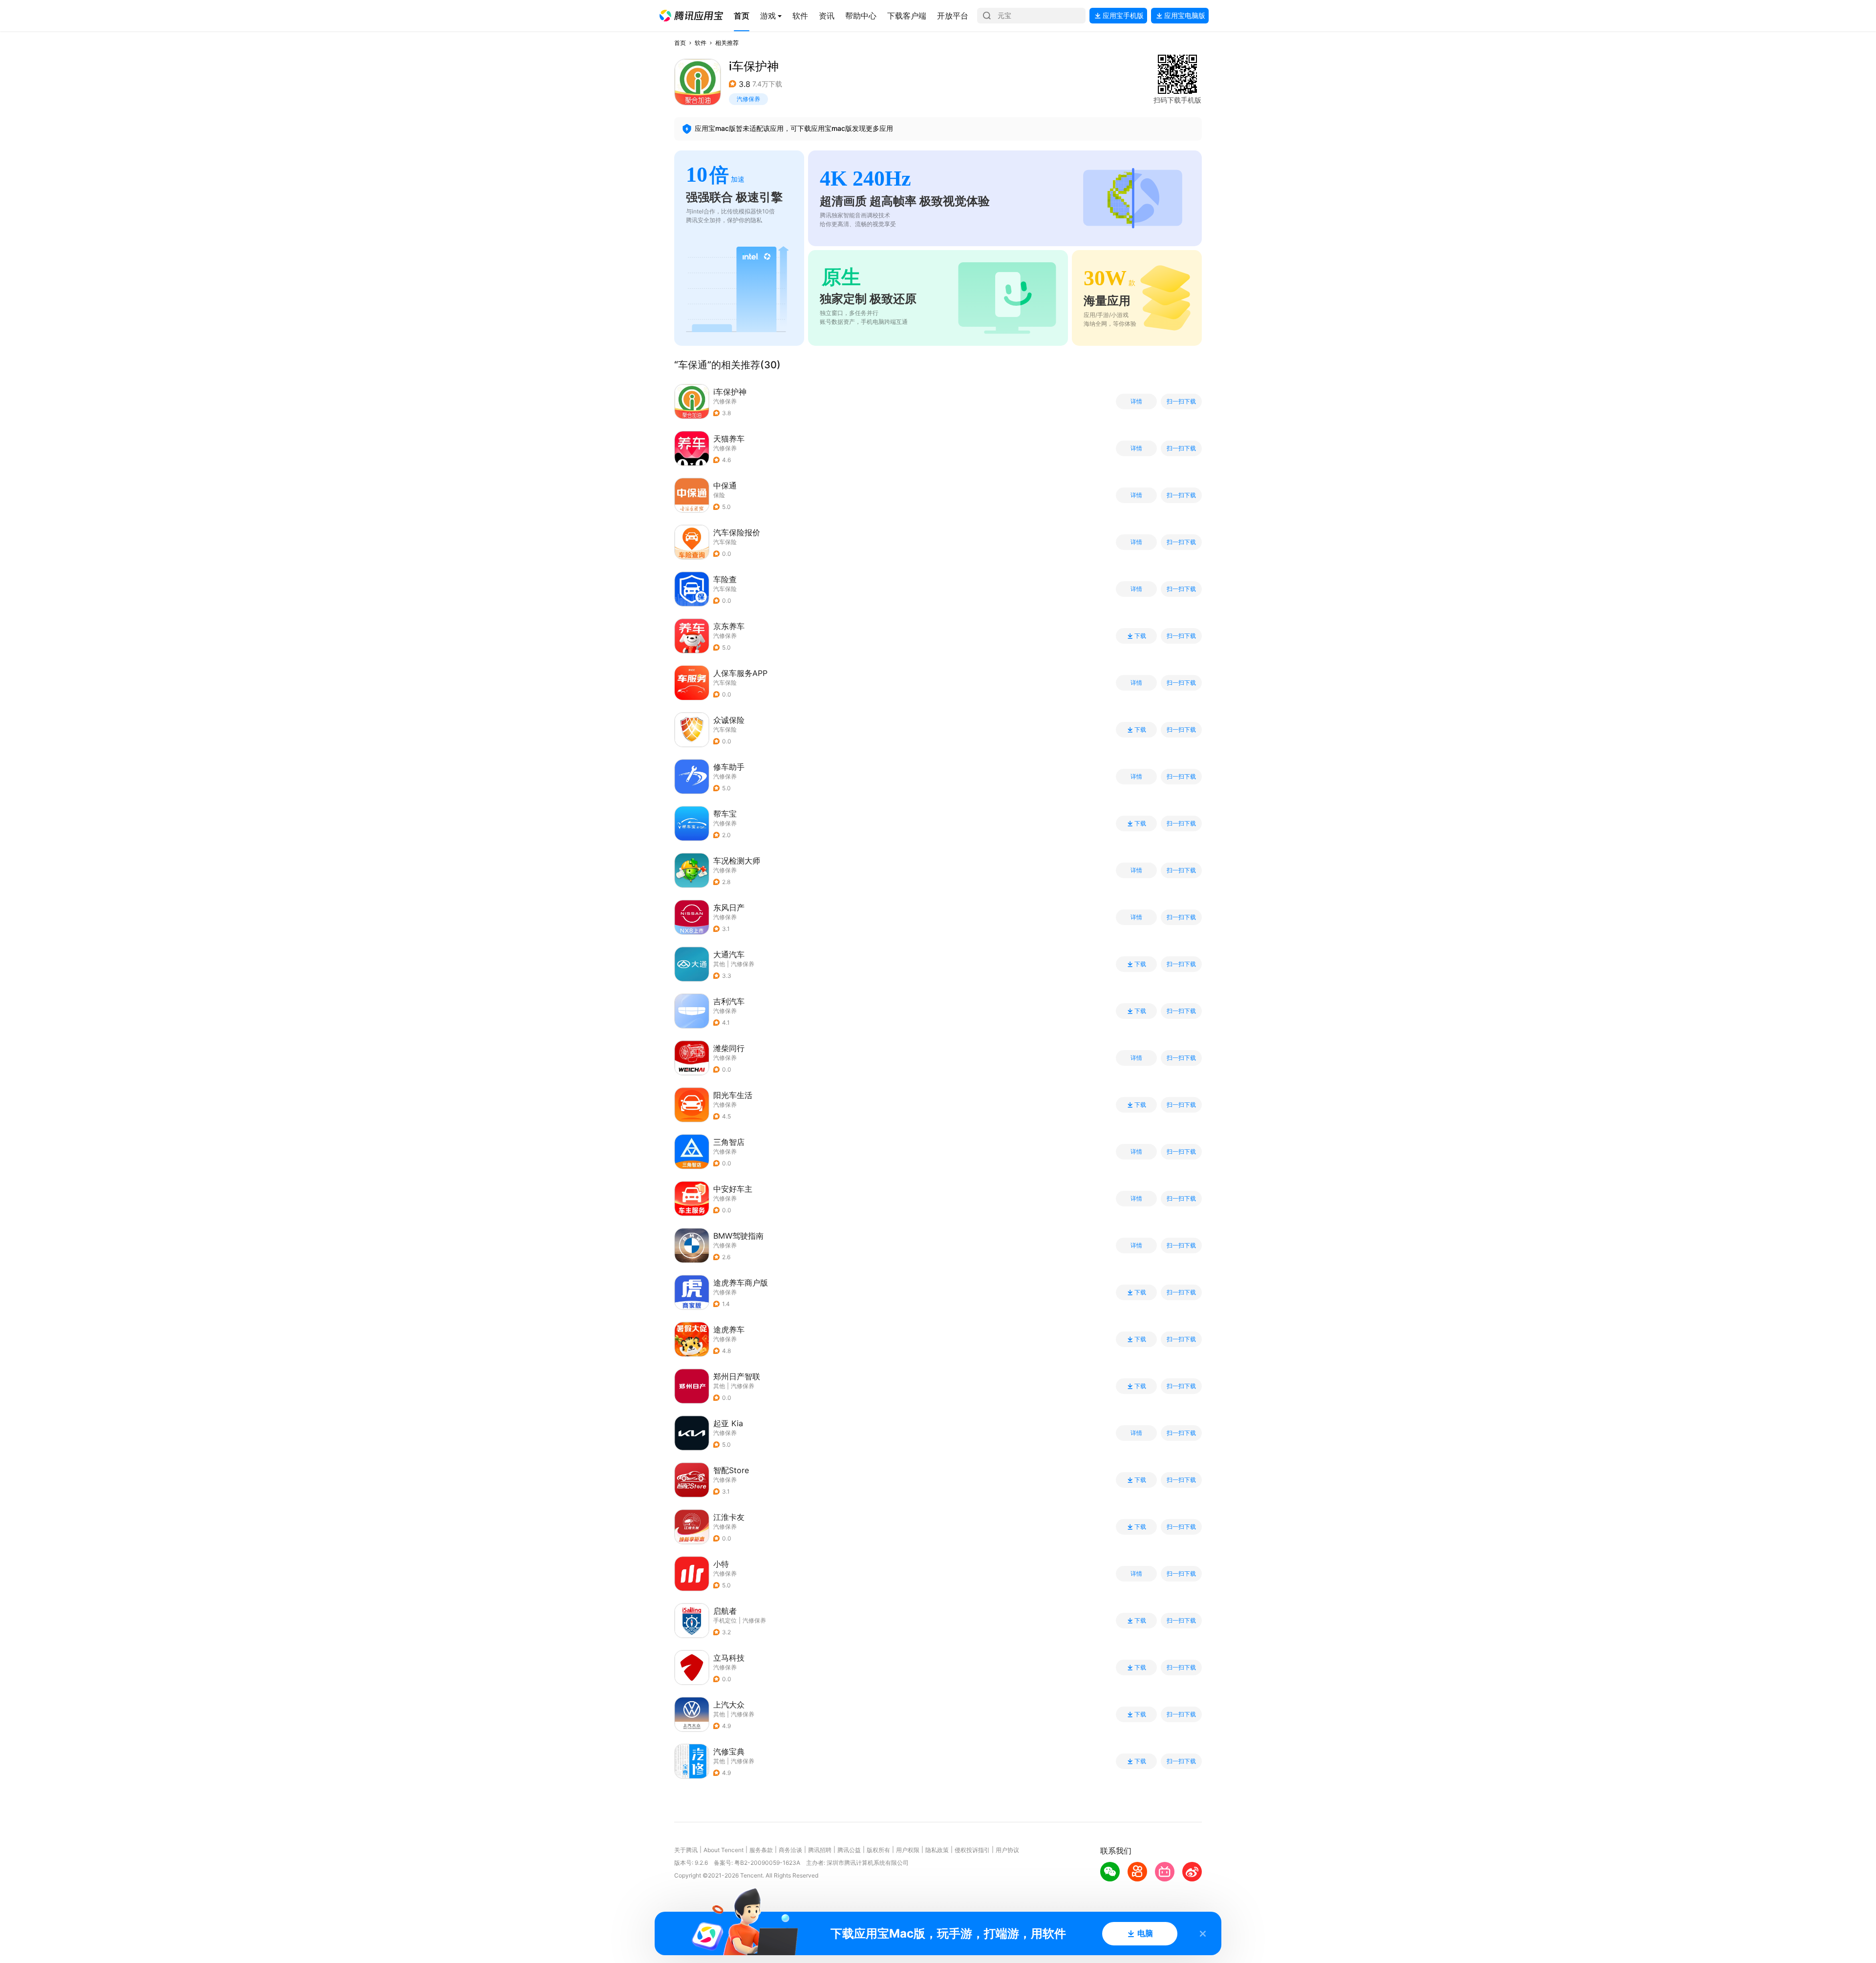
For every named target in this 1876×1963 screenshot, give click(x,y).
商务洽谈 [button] (790, 1850)
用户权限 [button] (908, 1850)
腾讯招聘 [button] (820, 1850)
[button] (691, 16)
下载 (1140, 636)
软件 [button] (701, 43)
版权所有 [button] (878, 1850)
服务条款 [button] (761, 1850)
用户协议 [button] (1007, 1850)
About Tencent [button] (724, 1850)
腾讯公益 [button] (849, 1850)
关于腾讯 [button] (686, 1850)
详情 (1136, 401)
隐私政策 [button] (937, 1850)
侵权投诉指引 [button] (972, 1850)
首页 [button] (680, 43)
